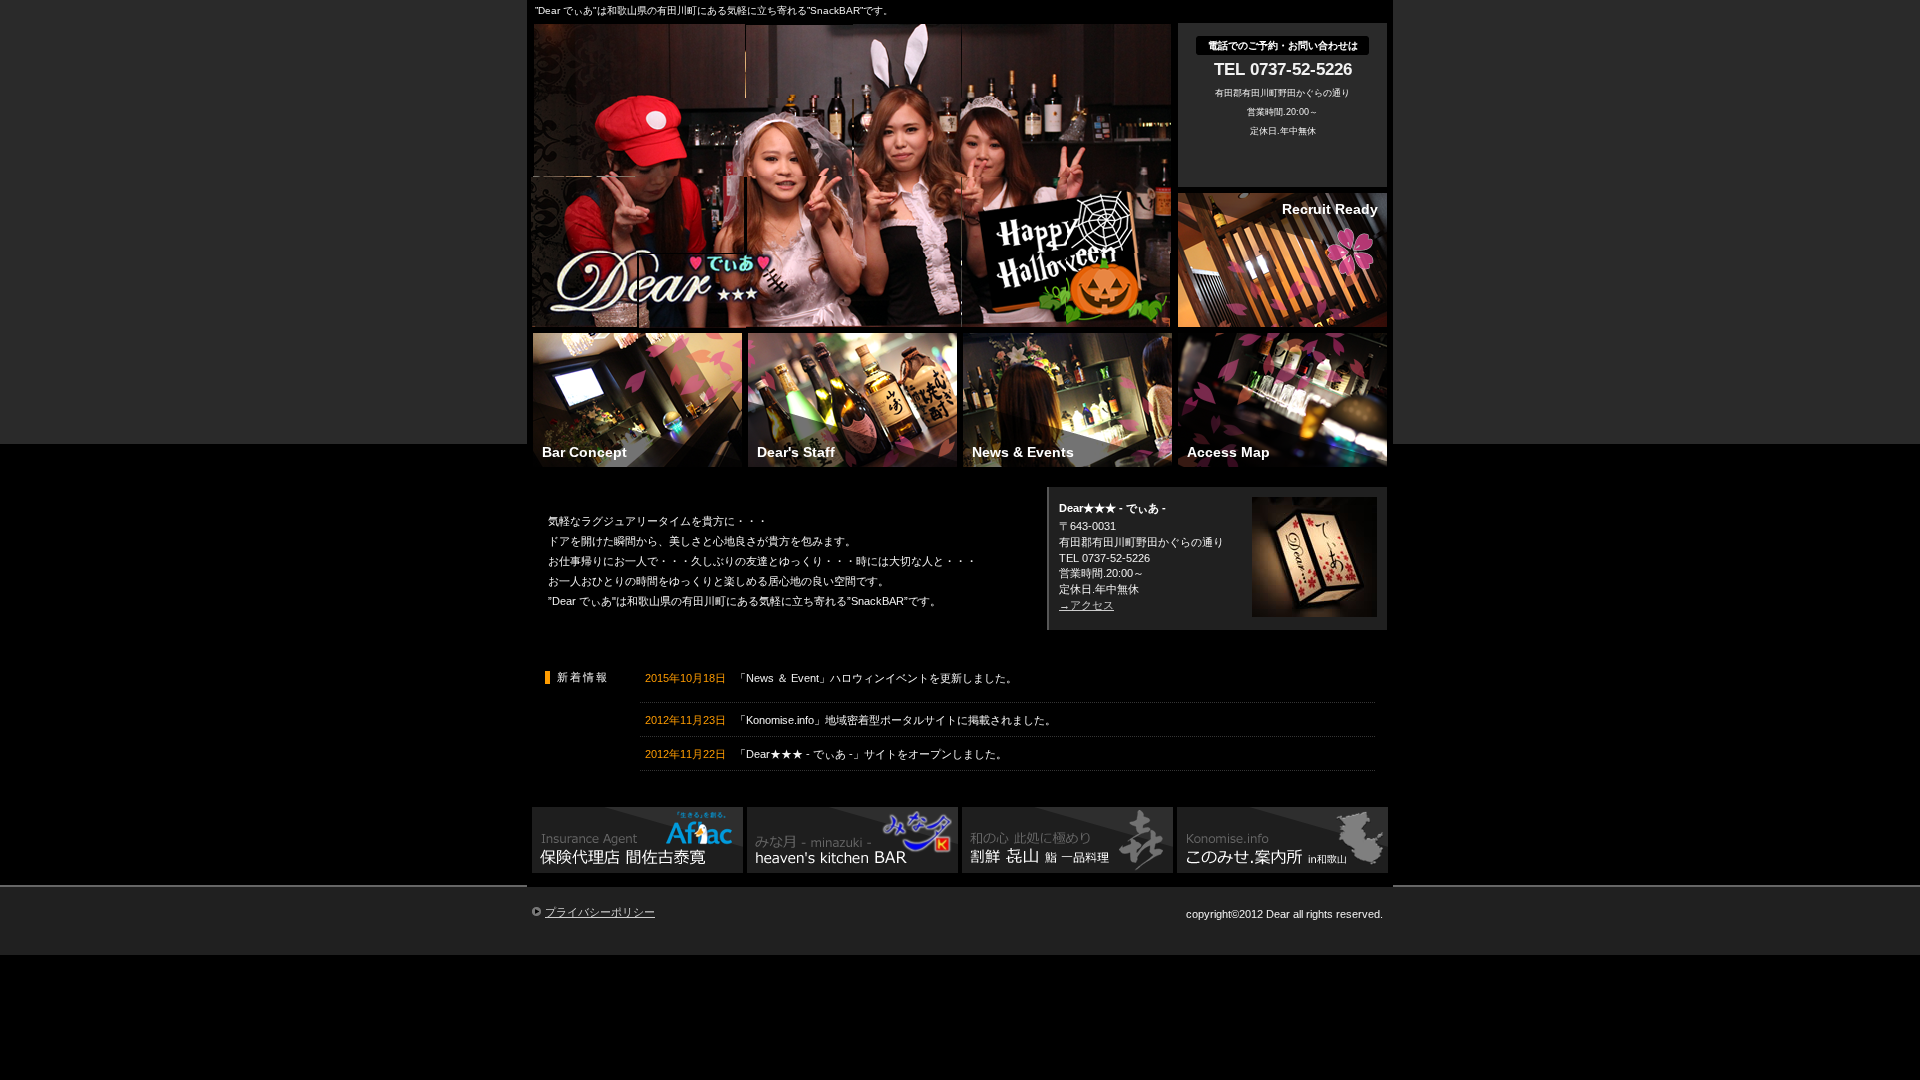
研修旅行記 (852, 842)
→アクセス (1086, 605)
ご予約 (1282, 842)
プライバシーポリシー (600, 912)
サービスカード (1067, 842)
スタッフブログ (637, 842)
